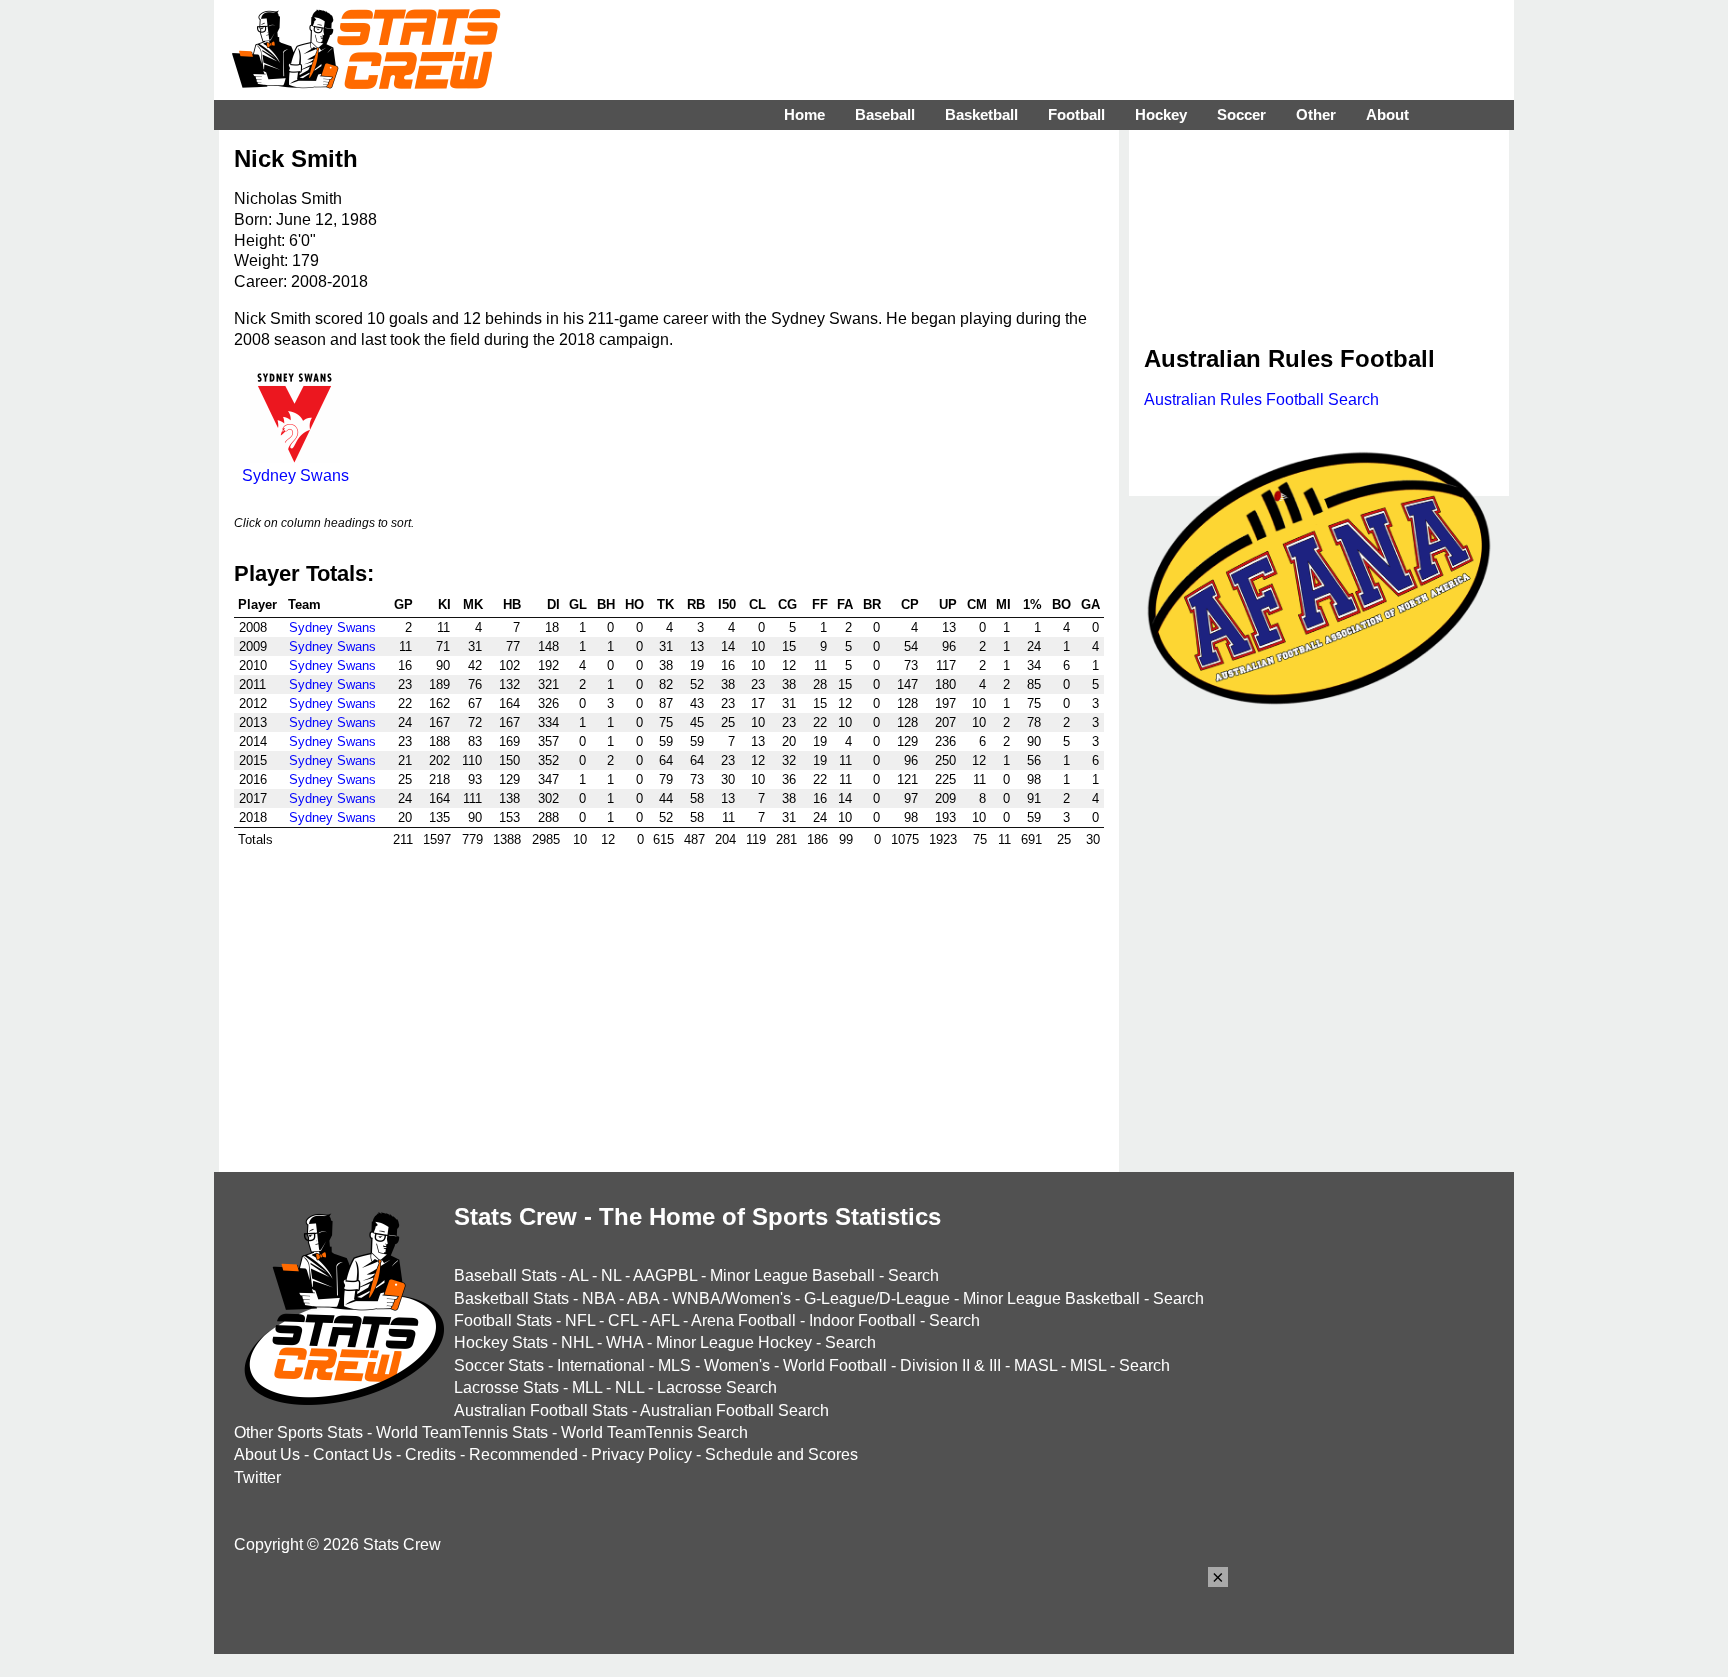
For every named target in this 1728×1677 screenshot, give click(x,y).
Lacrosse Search (717, 1387)
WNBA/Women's (731, 1298)
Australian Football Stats (541, 1410)
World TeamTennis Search (654, 1432)
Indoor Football (862, 1320)
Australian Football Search (734, 1410)
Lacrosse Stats (506, 1387)
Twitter (257, 1477)
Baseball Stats (505, 1275)
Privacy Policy (641, 1454)
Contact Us (352, 1454)
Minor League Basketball (1051, 1298)
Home (804, 114)
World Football (835, 1365)
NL (611, 1275)
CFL (623, 1320)
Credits (430, 1454)
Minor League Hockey (734, 1342)
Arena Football (743, 1320)
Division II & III (950, 1365)
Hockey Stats (501, 1342)
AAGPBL (665, 1275)
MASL (1035, 1365)
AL (578, 1275)
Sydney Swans (295, 475)
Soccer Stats (499, 1365)
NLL (629, 1387)
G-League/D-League (877, 1298)
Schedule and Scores (781, 1454)
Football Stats (503, 1320)
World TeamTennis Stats (462, 1432)
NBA (598, 1298)
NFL (580, 1320)
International (601, 1365)
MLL (587, 1387)
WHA (624, 1342)
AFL (664, 1320)
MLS (674, 1365)
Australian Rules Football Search (1261, 399)
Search (913, 1275)
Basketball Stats (511, 1298)
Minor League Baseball (792, 1275)
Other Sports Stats (298, 1432)
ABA (643, 1298)
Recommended (523, 1454)
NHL (577, 1342)
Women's (737, 1365)
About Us (267, 1454)
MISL (1088, 1365)
